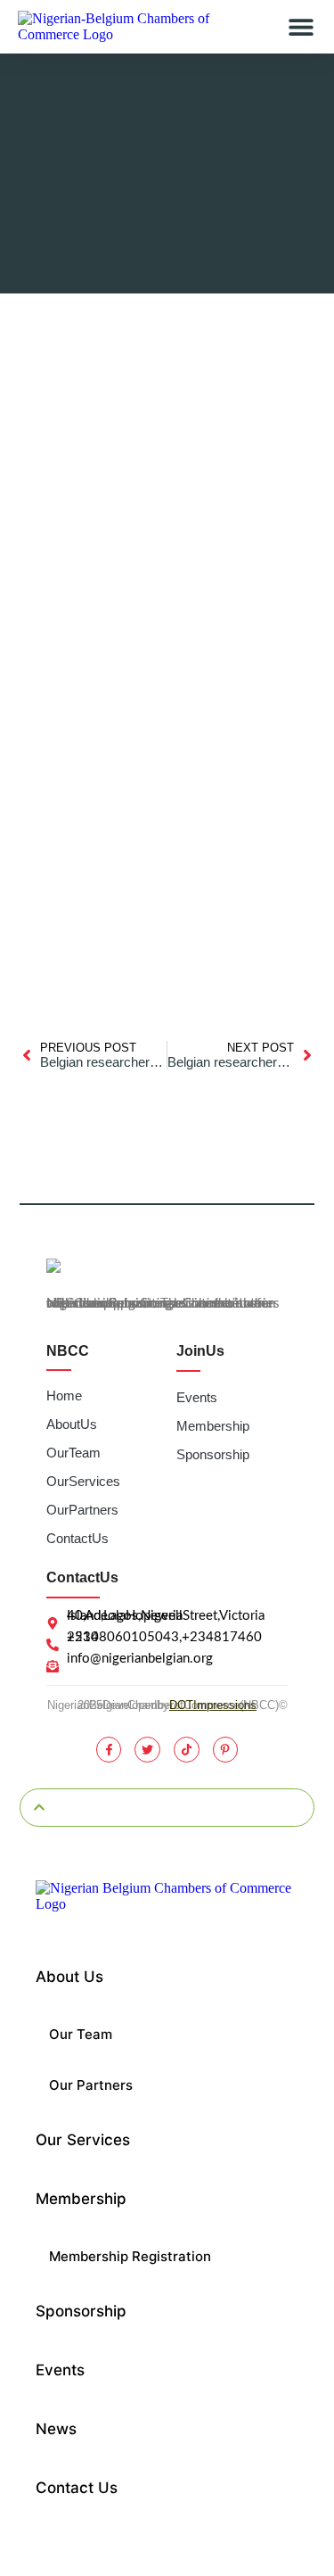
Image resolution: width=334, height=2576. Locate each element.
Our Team (73, 1453)
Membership (213, 1426)
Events (197, 1397)
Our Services (83, 1481)
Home (64, 1395)
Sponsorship (213, 1454)
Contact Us (77, 1538)
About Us (72, 1424)
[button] (301, 27)
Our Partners (82, 1510)
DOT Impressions (213, 1705)
